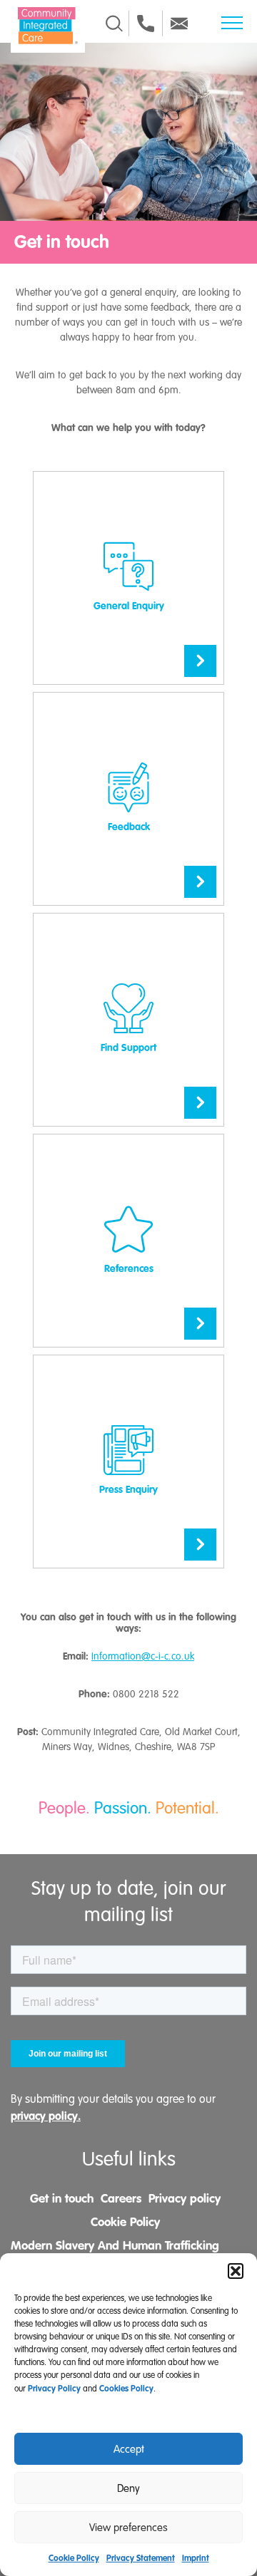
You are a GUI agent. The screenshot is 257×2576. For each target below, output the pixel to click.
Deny (128, 2488)
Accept (129, 2449)
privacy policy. (46, 2116)
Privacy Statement (141, 2558)
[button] (236, 2271)
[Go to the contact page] (146, 24)
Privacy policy (185, 2198)
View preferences (128, 2528)
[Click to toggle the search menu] (114, 24)
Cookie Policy (74, 2558)
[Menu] (232, 23)
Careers (121, 2198)
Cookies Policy (126, 2389)
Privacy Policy (54, 2389)
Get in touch (62, 2198)
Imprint (196, 2558)
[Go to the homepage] (48, 26)
